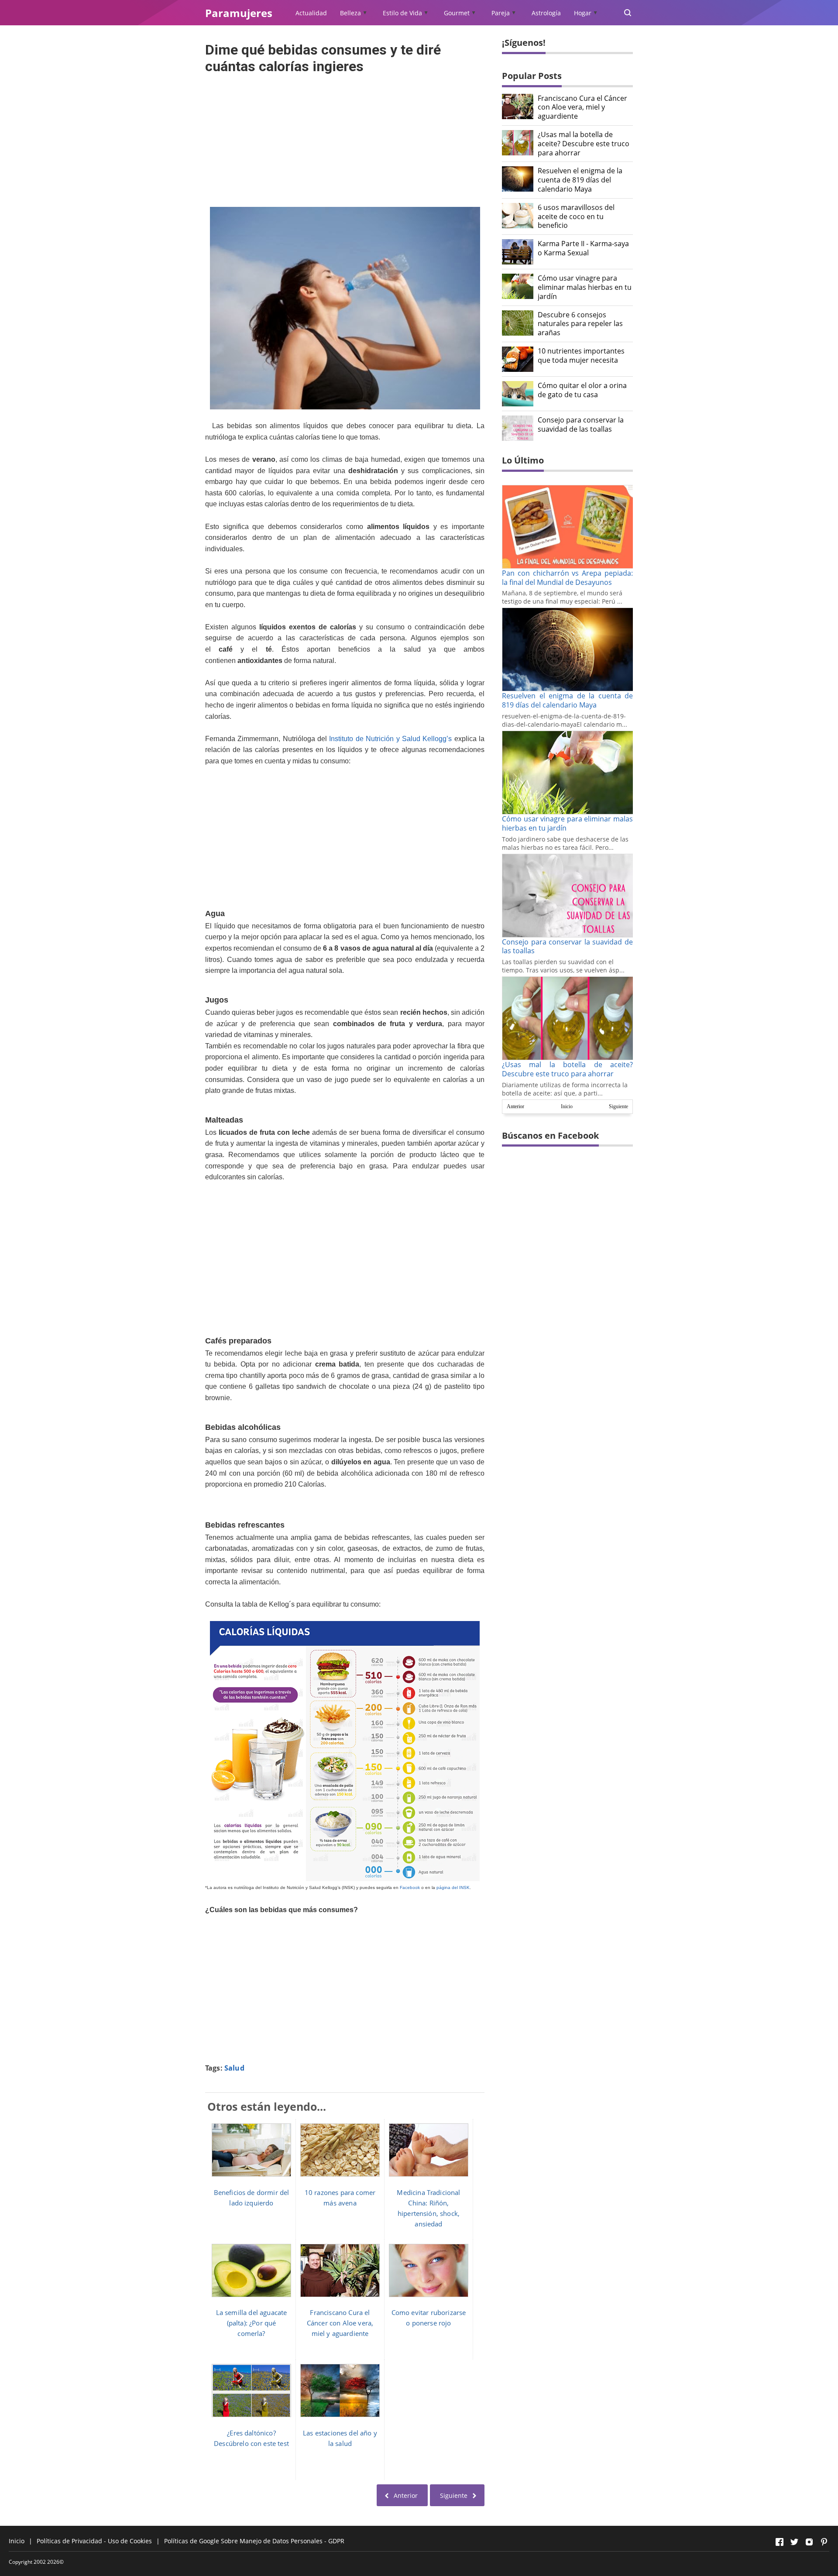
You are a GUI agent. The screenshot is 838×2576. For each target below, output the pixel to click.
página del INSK (453, 1887)
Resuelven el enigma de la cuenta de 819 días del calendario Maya (580, 180)
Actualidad (311, 13)
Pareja (501, 13)
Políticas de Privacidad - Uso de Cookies (94, 2541)
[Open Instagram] (809, 2542)
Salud (234, 2068)
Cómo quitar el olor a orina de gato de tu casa (582, 390)
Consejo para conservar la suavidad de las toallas (581, 425)
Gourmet (457, 13)
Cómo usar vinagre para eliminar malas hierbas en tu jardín (585, 287)
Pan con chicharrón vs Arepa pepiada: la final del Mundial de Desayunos (567, 578)
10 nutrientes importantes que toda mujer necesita (581, 356)
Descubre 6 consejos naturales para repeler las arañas (580, 324)
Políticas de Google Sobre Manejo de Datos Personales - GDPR (254, 2541)
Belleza (350, 13)
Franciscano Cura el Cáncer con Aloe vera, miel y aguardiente (582, 107)
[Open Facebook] (780, 2542)
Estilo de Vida (402, 13)
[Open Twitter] (794, 2542)
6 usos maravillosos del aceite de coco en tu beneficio (576, 216)
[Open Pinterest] (824, 2542)
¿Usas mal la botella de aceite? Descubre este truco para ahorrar (584, 144)
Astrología (546, 13)
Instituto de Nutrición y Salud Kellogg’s (390, 739)
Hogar (583, 13)
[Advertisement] (345, 138)
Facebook (410, 1887)
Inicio (567, 1106)
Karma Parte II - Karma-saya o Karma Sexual (583, 248)
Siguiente (618, 1106)
